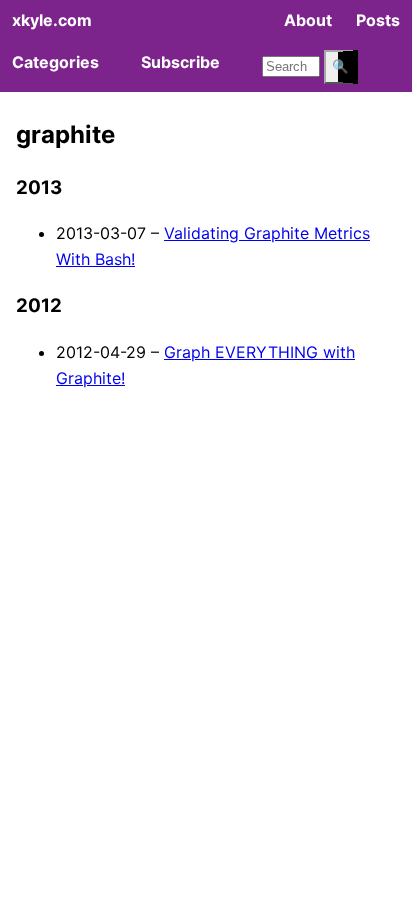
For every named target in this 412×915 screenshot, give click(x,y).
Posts (378, 20)
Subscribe (180, 62)
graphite (65, 134)
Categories (55, 62)
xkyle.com (52, 20)
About (308, 20)
